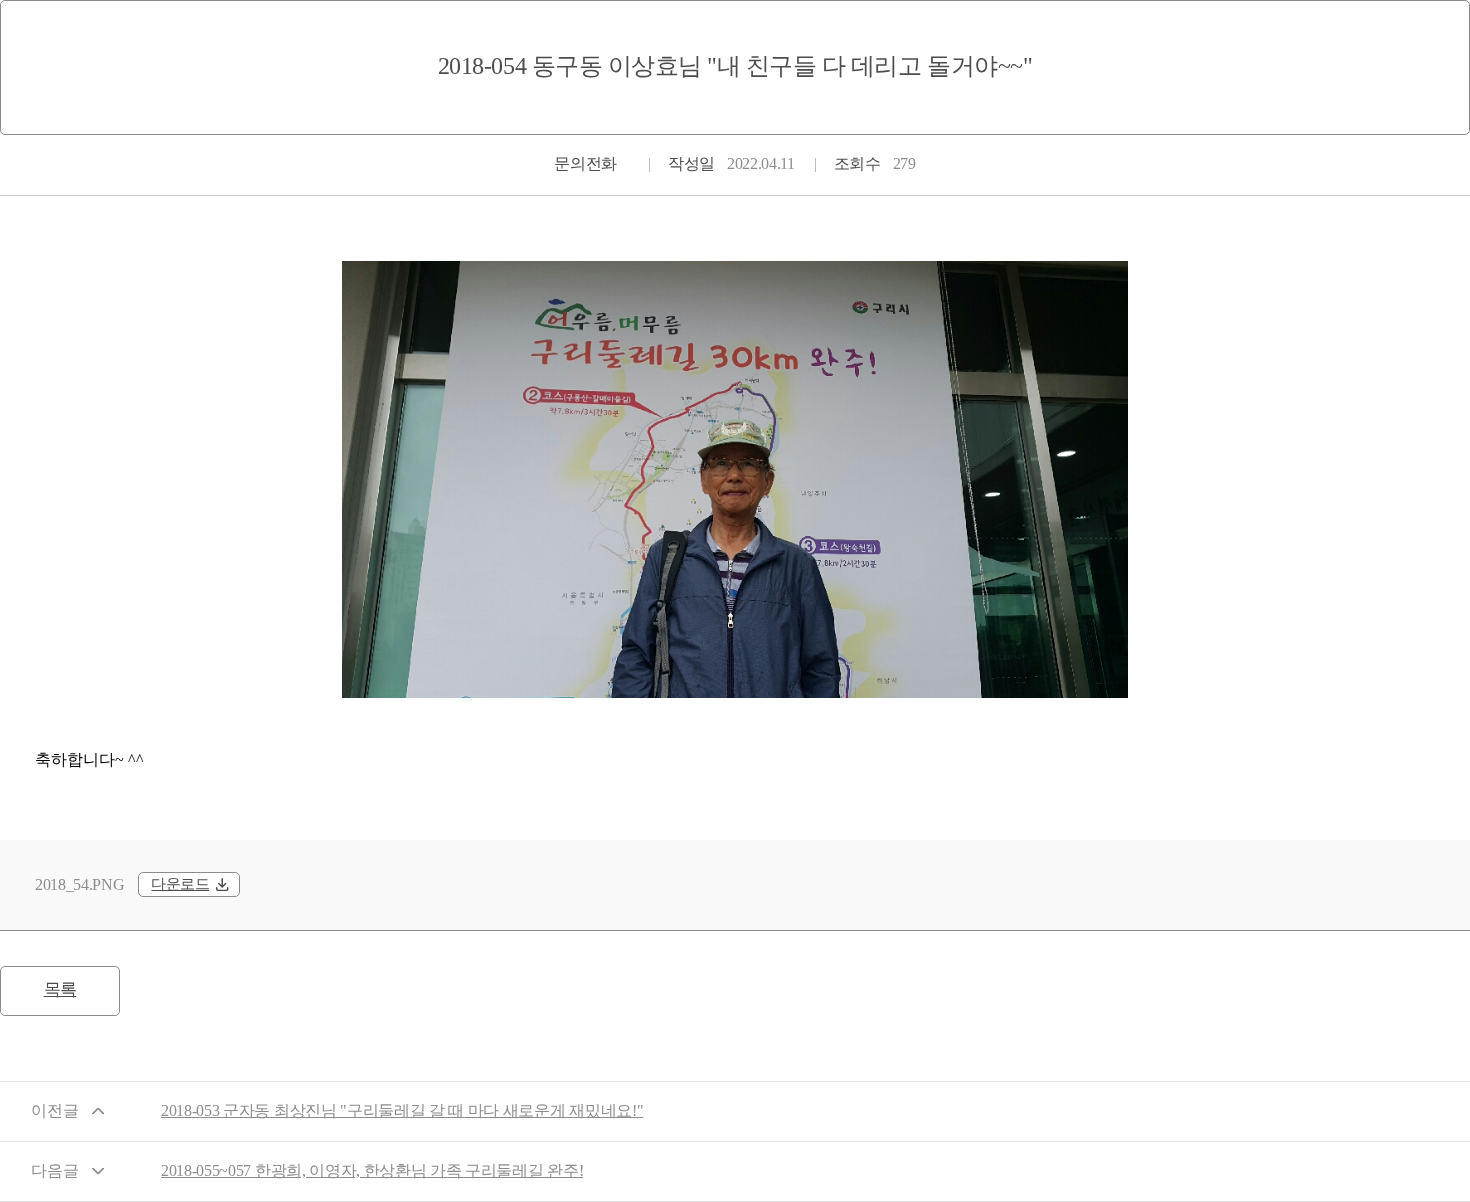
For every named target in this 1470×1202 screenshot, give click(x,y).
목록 (60, 989)
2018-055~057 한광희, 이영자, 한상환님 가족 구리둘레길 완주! (372, 1170)
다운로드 (180, 884)
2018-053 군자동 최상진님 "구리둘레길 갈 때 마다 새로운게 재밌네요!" (402, 1110)
